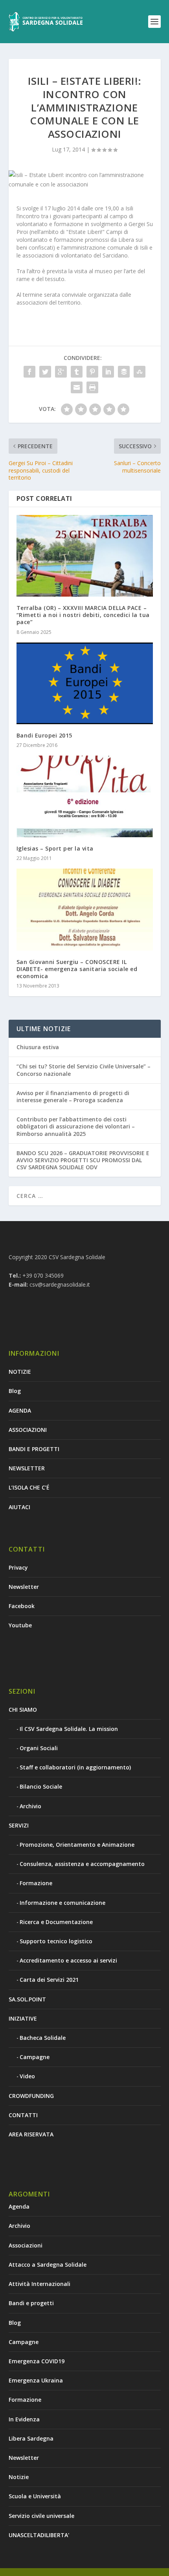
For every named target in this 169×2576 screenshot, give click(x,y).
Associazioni (26, 2245)
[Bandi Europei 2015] (85, 683)
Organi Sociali (39, 1748)
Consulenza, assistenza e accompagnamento (82, 1864)
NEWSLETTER (27, 1468)
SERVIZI (19, 1825)
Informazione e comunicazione (62, 1903)
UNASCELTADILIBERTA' (39, 2535)
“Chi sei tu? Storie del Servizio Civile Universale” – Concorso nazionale (84, 1070)
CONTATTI (23, 2115)
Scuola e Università (35, 2496)
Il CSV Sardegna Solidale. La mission (69, 1729)
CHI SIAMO (23, 1710)
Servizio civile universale (41, 2516)
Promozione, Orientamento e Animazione (77, 1845)
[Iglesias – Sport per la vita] (85, 796)
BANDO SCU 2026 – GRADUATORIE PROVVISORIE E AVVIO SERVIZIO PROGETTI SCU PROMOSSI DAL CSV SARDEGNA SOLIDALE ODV (83, 1160)
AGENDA (20, 1410)
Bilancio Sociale (41, 1786)
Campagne (35, 2057)
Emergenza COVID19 (37, 2361)
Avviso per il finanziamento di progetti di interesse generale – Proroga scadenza (73, 1096)
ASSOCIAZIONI (28, 1430)
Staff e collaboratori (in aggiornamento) (75, 1767)
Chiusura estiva (38, 1047)
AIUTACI (19, 1507)
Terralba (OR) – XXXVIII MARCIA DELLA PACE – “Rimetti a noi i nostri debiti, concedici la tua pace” (83, 615)
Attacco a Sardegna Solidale (48, 2265)
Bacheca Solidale (43, 2038)
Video (27, 2076)
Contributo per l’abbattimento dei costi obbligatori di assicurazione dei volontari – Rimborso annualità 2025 (76, 1126)
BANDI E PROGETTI (34, 1449)
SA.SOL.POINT (27, 1999)
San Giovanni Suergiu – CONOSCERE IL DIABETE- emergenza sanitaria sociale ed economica (77, 969)
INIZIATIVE (23, 2018)
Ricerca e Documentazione (56, 1922)
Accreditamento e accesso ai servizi (68, 1960)
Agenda (19, 2206)
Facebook (22, 1606)
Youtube (20, 1625)
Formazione (36, 1883)
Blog (15, 1391)
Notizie (19, 2477)
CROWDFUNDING (31, 2096)
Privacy (18, 1567)
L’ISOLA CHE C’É (29, 1487)
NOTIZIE (20, 1372)
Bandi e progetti (31, 2303)
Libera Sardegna (31, 2438)
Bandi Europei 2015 (44, 735)
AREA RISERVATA (31, 2134)
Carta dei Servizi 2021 (49, 1980)
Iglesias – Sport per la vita (55, 848)
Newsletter (24, 1587)
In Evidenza (24, 2419)
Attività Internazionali (39, 2284)
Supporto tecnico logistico (56, 1941)
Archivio (30, 1806)
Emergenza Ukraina (36, 2380)
